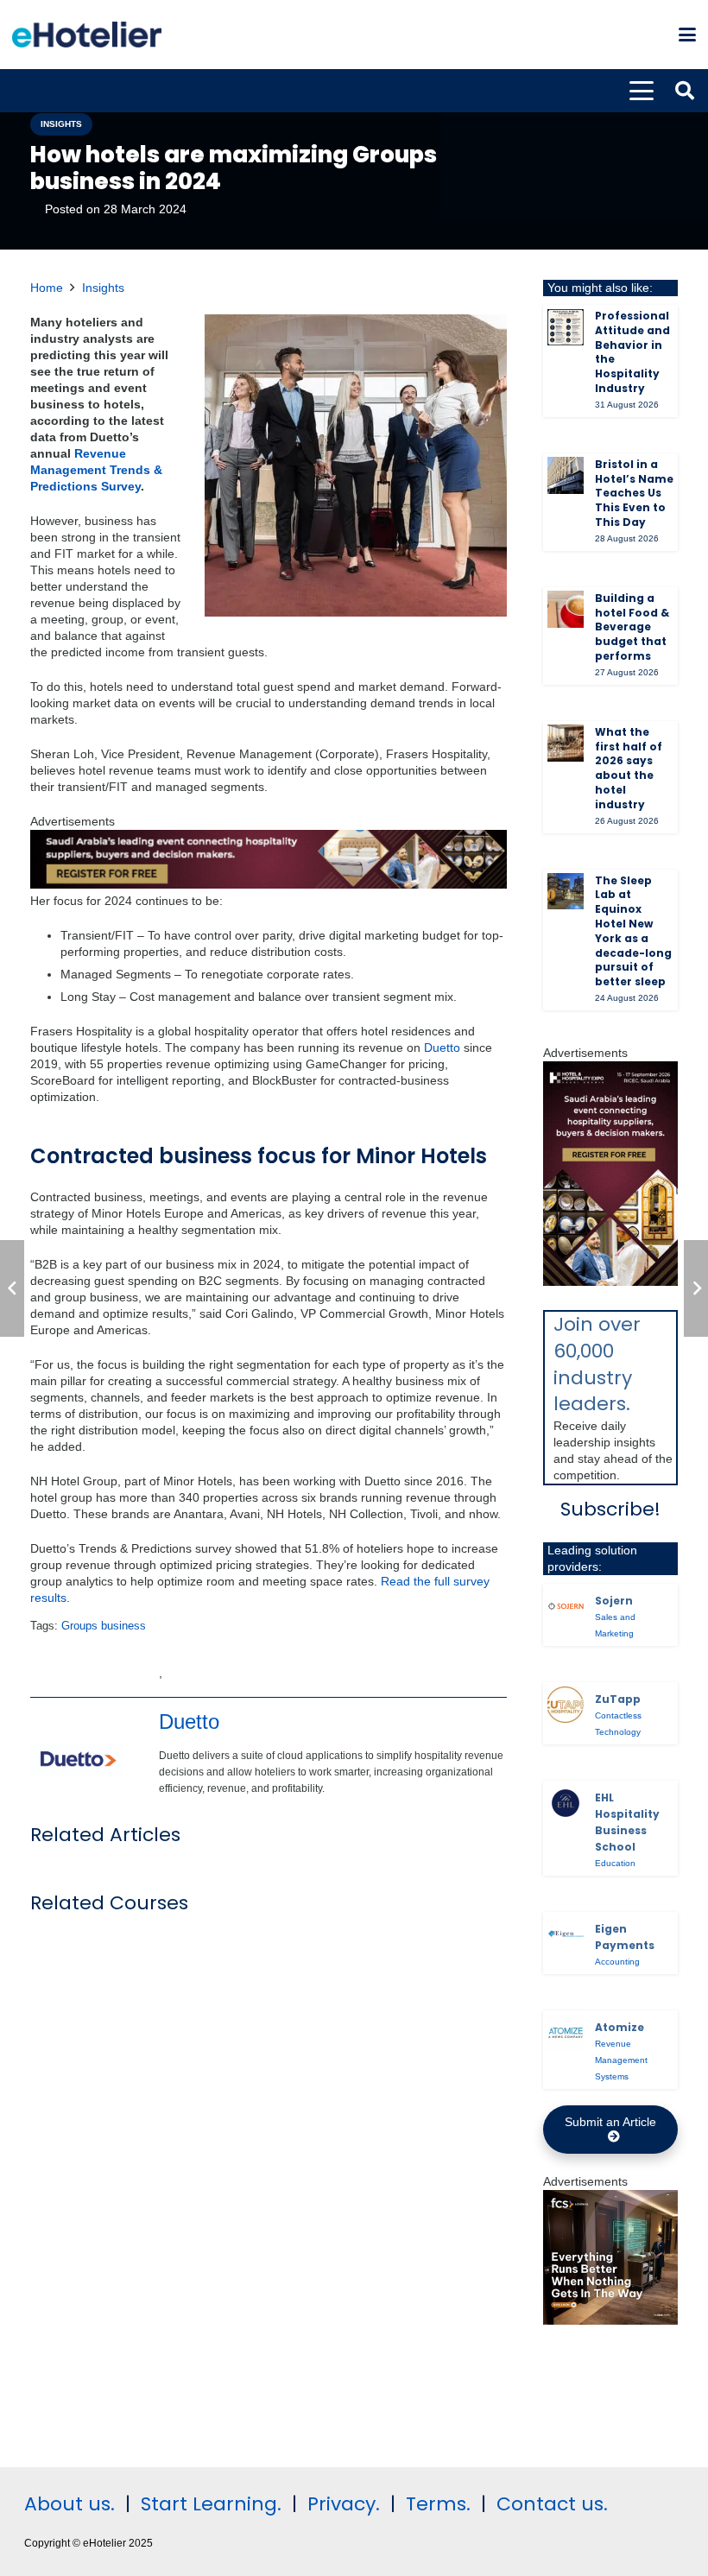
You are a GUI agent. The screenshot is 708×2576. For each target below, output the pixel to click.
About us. (70, 2504)
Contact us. (552, 2504)
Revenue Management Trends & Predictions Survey (96, 470)
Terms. (438, 2504)
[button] (687, 35)
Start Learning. (209, 2504)
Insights (103, 288)
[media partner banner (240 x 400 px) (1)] (610, 1282)
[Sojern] (566, 1606)
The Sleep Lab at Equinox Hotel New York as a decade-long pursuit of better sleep (633, 931)
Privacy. (344, 2504)
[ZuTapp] (566, 1705)
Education (615, 1863)
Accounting (617, 1962)
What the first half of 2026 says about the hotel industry (629, 768)
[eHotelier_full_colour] (87, 35)
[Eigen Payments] (566, 1934)
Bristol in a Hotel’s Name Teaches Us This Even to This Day (634, 493)
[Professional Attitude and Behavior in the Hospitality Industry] (566, 327)
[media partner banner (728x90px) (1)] (269, 884)
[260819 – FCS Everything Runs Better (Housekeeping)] (610, 2320)
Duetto (442, 1047)
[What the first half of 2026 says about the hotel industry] (566, 743)
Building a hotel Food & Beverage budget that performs (632, 627)
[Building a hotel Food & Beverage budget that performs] (566, 609)
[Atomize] (566, 2033)
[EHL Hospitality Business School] (566, 1803)
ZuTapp (618, 1699)
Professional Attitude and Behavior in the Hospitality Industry (632, 352)
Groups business (104, 1626)
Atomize (619, 2027)
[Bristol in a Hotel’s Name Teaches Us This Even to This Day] (566, 475)
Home (47, 288)
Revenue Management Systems (621, 2060)
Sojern (614, 1601)
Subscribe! (610, 1509)
